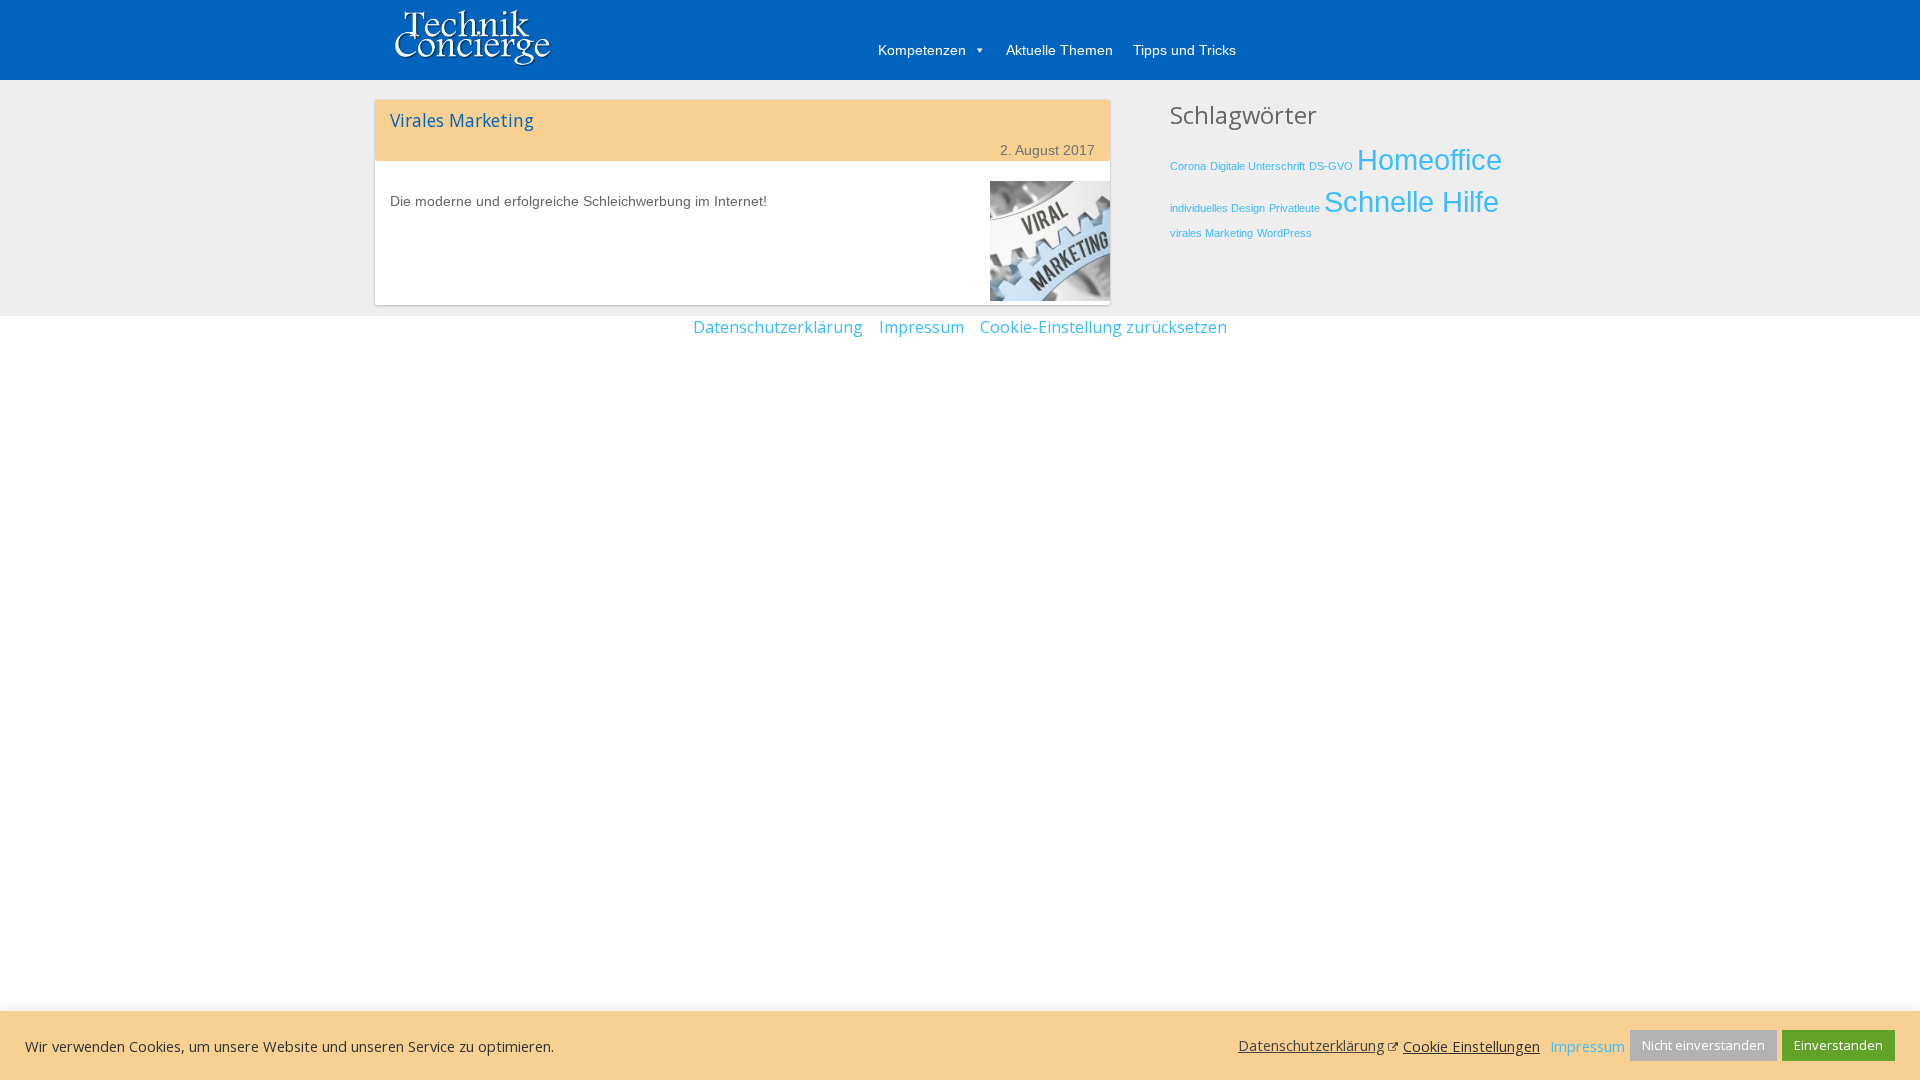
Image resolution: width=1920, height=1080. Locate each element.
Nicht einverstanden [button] (1703, 1045)
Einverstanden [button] (1838, 1045)
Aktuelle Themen (1059, 50)
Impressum (921, 327)
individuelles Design (1217, 208)
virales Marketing (1211, 233)
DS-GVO (1331, 166)
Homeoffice (1429, 159)
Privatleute (1294, 208)
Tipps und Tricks (1184, 50)
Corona (1188, 166)
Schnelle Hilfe (1411, 201)
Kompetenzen (922, 50)
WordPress (1284, 233)
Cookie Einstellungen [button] (1471, 1046)
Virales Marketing (462, 120)
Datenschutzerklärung (778, 327)
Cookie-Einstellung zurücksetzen (1103, 327)
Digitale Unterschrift (1257, 166)
